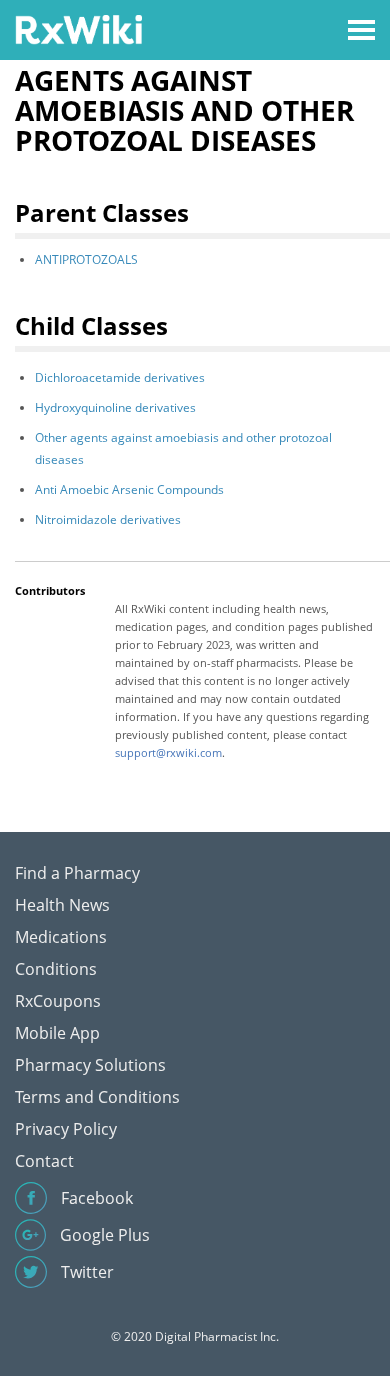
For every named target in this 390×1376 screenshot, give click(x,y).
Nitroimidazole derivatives (108, 519)
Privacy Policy (66, 1129)
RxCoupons (58, 1001)
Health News (62, 905)
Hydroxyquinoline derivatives (115, 407)
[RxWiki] (78, 28)
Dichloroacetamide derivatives (120, 377)
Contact (44, 1161)
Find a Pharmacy (77, 873)
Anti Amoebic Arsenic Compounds (129, 489)
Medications (61, 937)
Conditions (56, 969)
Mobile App (57, 1033)
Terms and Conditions (97, 1097)
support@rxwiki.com (168, 752)
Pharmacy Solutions (90, 1065)
